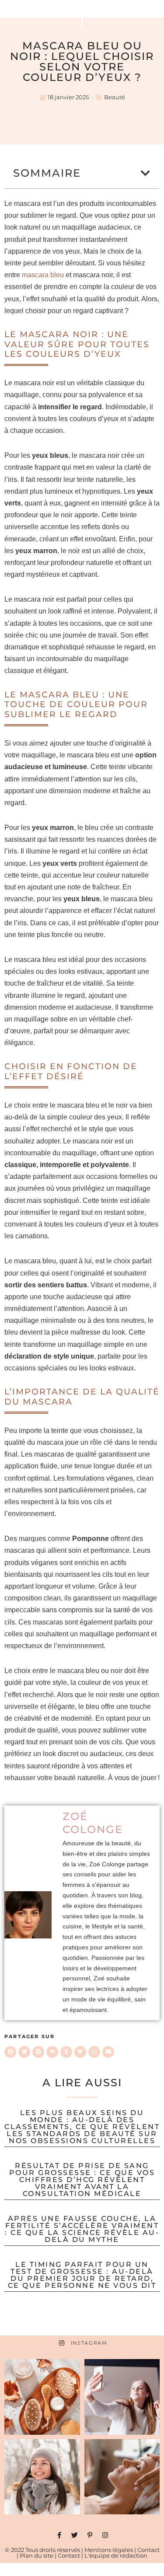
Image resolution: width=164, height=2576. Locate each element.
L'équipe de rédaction (116, 2555)
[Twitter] (75, 2535)
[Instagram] (105, 2535)
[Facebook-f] (59, 2535)
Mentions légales (109, 2550)
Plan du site (37, 2555)
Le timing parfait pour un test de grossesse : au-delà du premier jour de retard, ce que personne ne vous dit (82, 2275)
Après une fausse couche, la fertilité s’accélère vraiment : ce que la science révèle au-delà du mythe (82, 2229)
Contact (148, 2550)
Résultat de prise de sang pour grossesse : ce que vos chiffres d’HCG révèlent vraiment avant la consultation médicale (82, 2180)
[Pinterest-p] (90, 2535)
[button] (146, 173)
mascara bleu (43, 275)
